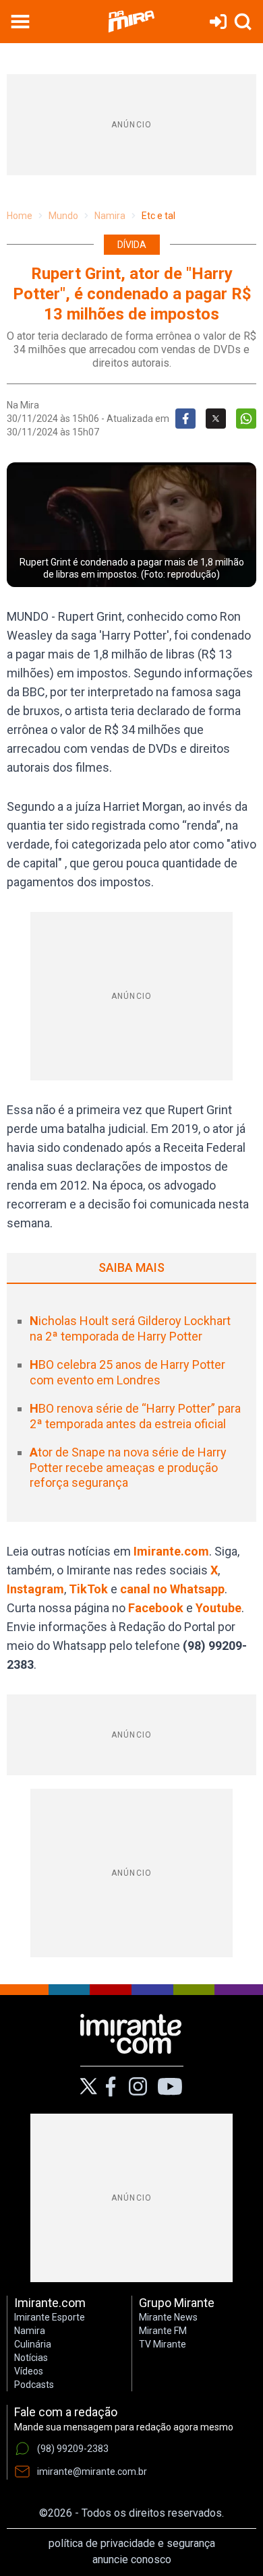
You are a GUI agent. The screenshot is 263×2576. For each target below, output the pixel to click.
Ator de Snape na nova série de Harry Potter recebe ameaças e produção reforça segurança (128, 1467)
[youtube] (170, 2087)
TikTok (88, 1589)
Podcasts (34, 2385)
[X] (89, 2086)
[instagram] (138, 2087)
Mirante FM (163, 2331)
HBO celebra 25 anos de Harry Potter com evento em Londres (127, 1372)
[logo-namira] (131, 22)
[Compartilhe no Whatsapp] (246, 419)
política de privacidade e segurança (132, 2543)
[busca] (243, 22)
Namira (110, 216)
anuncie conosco (132, 2559)
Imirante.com (171, 1551)
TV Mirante (163, 2344)
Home (20, 216)
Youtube (218, 1608)
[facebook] (111, 2087)
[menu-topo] (20, 22)
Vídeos (29, 2371)
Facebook (156, 1608)
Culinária (33, 2344)
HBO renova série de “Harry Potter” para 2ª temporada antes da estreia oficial (135, 1416)
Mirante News (168, 2317)
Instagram (35, 1589)
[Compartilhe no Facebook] (185, 419)
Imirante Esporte (50, 2317)
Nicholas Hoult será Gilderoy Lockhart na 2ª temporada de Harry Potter (130, 1328)
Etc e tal (158, 216)
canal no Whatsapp (172, 1589)
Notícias (31, 2358)
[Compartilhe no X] (216, 419)
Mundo (63, 216)
